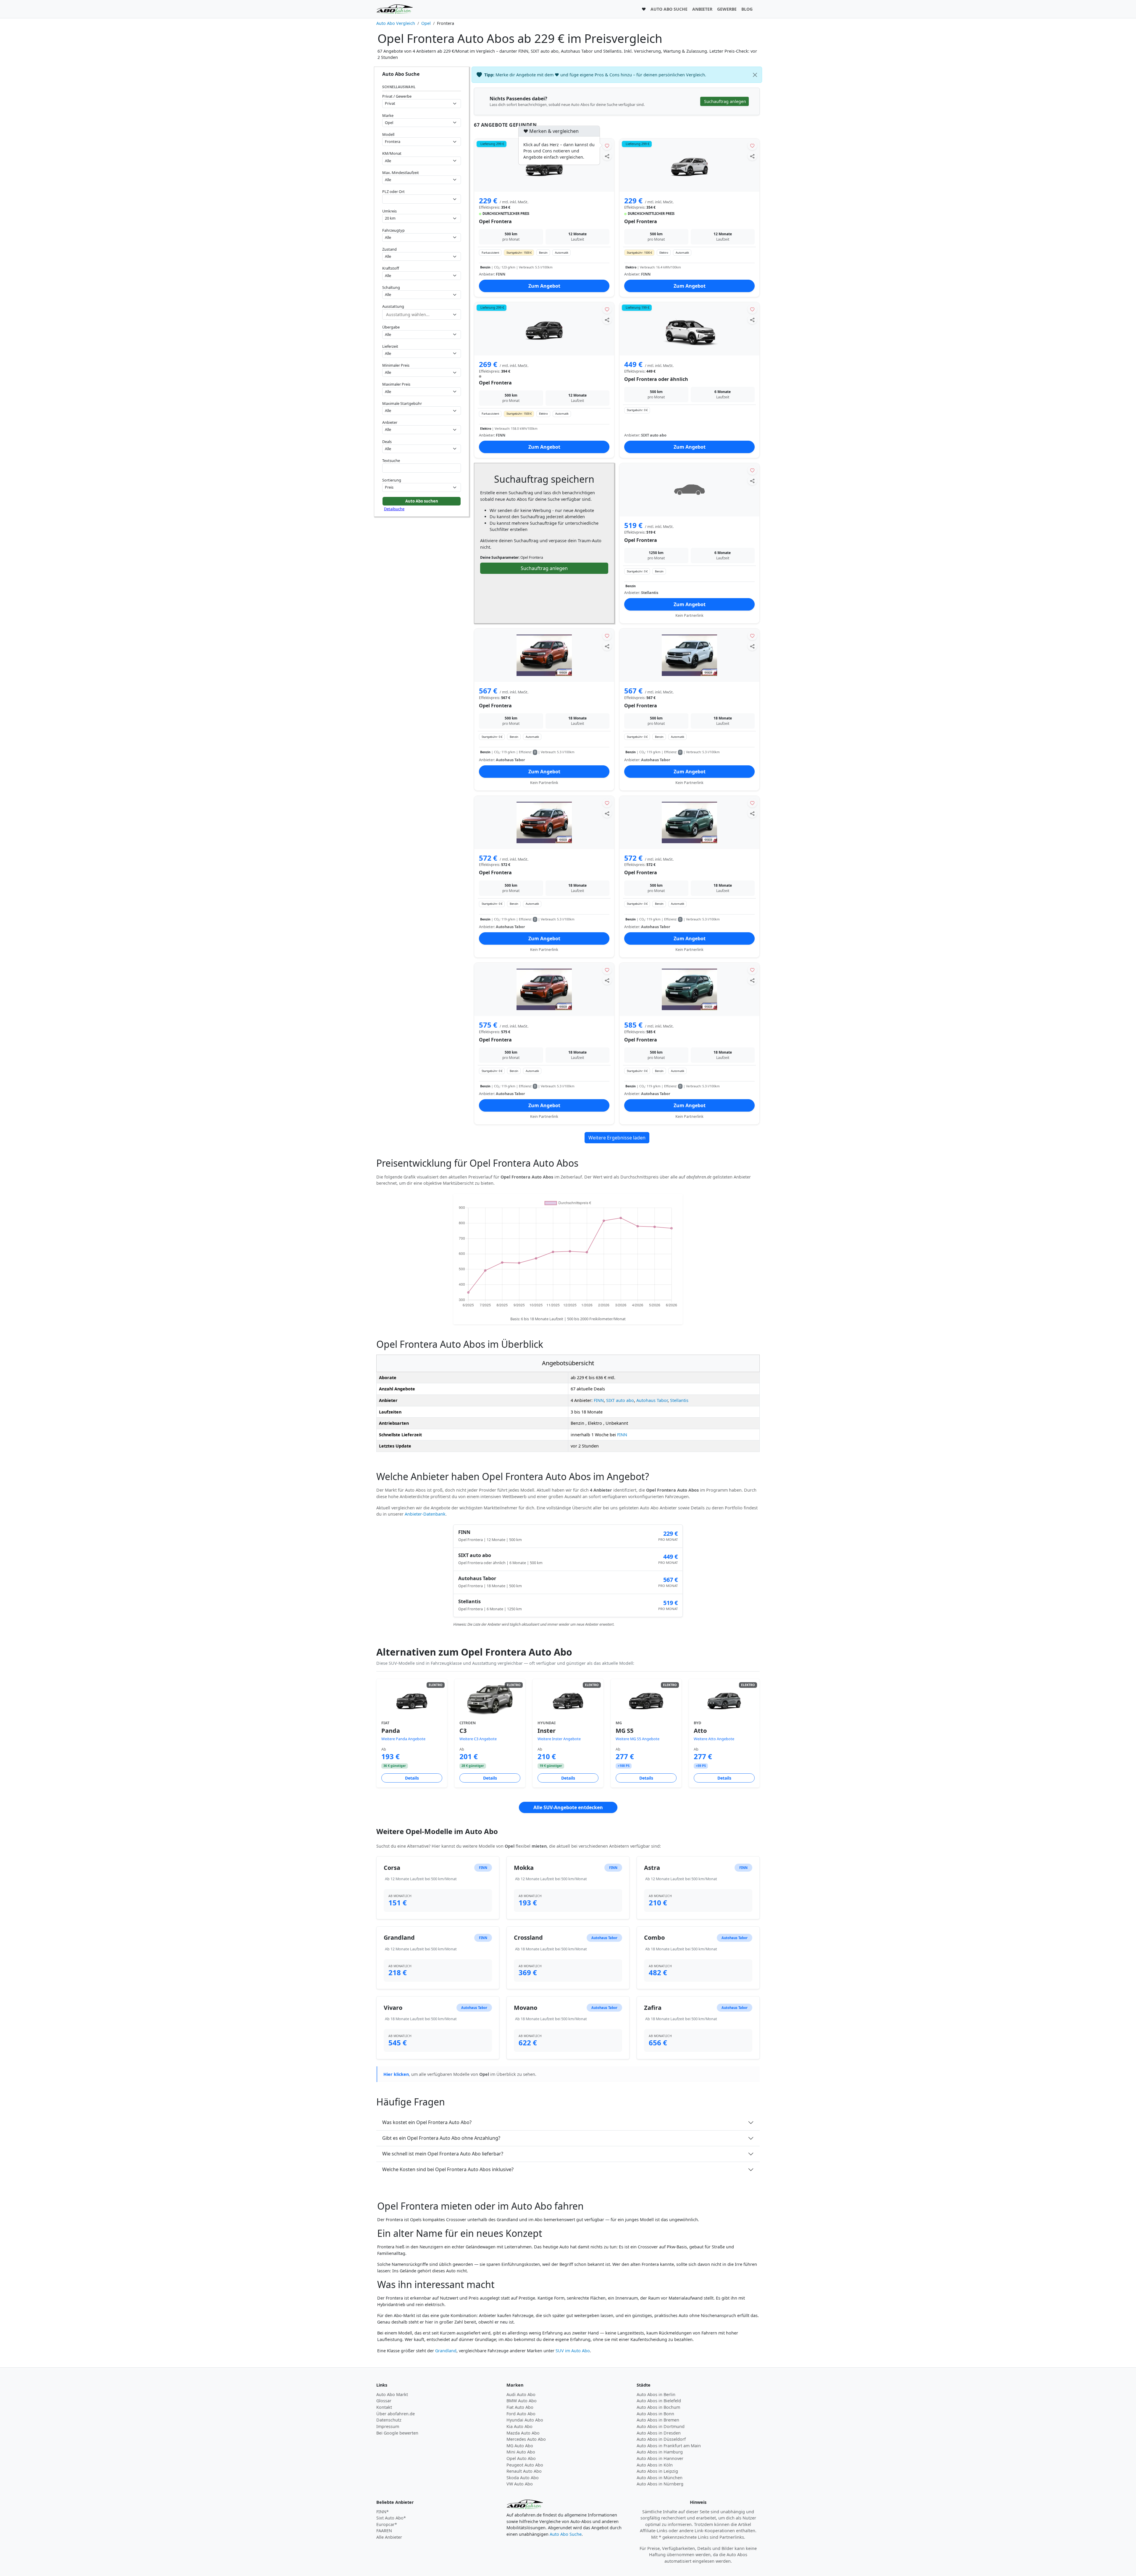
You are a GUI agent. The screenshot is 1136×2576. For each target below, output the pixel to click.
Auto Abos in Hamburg (660, 2452)
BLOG (747, 9)
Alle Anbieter (389, 2537)
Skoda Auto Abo (523, 2478)
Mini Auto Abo (521, 2452)
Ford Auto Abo (521, 2414)
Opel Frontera (495, 221)
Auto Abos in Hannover (660, 2458)
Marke (388, 115)
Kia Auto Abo (519, 2426)
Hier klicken (396, 2074)
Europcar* (387, 2524)
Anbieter (390, 422)
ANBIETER (702, 9)
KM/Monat (392, 153)
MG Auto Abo (520, 2446)
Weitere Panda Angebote (403, 1739)
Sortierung (392, 480)
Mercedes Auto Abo (526, 2439)
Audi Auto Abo (521, 2394)
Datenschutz (389, 2420)
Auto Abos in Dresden (659, 2433)
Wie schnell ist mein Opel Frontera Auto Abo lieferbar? (443, 2154)
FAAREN (384, 2531)
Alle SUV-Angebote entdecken (568, 1807)
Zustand (389, 249)
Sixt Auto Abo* (391, 2518)
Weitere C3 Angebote (478, 1739)
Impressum (388, 2426)
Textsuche (391, 461)
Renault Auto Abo (524, 2471)
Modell (388, 134)
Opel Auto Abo (521, 2458)
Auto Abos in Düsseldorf (661, 2439)
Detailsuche (394, 509)
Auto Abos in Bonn (655, 2414)
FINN (599, 1400)
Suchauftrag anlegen (544, 568)
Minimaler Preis (396, 365)
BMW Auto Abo (522, 2401)
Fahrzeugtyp (393, 230)
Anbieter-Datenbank (425, 1514)
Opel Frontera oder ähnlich (656, 379)
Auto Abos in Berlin (656, 2394)
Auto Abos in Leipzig (657, 2471)
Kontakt (384, 2407)
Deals (387, 442)
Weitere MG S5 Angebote (638, 1739)
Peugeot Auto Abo (525, 2465)
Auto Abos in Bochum (658, 2407)
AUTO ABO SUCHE (669, 9)
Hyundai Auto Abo (525, 2420)
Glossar (384, 2401)
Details (412, 1778)
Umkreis (389, 211)
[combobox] (422, 199)
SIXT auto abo (620, 1400)
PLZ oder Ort (393, 191)
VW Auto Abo (520, 2484)
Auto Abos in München (660, 2478)
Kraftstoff (391, 268)
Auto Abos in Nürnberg (660, 2484)
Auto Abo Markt (392, 2394)
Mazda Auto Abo (523, 2433)
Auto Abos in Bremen (658, 2420)
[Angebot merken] (607, 145)
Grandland (446, 2351)
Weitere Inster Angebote (559, 1739)
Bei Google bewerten (397, 2433)
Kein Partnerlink (689, 615)
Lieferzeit (390, 346)
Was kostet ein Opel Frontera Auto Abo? (427, 2122)
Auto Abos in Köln (655, 2465)
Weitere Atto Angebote (714, 1739)
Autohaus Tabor (652, 1400)
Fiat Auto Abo (520, 2407)
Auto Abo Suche (566, 2534)
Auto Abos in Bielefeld (659, 2401)
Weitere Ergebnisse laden (617, 1138)
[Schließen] (755, 75)
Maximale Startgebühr (402, 403)
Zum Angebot (544, 286)
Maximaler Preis (396, 384)
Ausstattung (393, 306)
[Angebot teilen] (607, 156)
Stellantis (679, 1400)
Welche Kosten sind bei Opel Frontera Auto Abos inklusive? (448, 2169)
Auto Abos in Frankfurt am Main (669, 2446)
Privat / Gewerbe (397, 96)
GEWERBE (727, 9)
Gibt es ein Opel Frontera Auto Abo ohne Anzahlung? (441, 2138)
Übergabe (391, 327)
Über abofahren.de (396, 2414)
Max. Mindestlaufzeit (401, 173)
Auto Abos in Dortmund (661, 2426)
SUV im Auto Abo (573, 2351)
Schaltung (391, 287)
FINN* (383, 2512)
